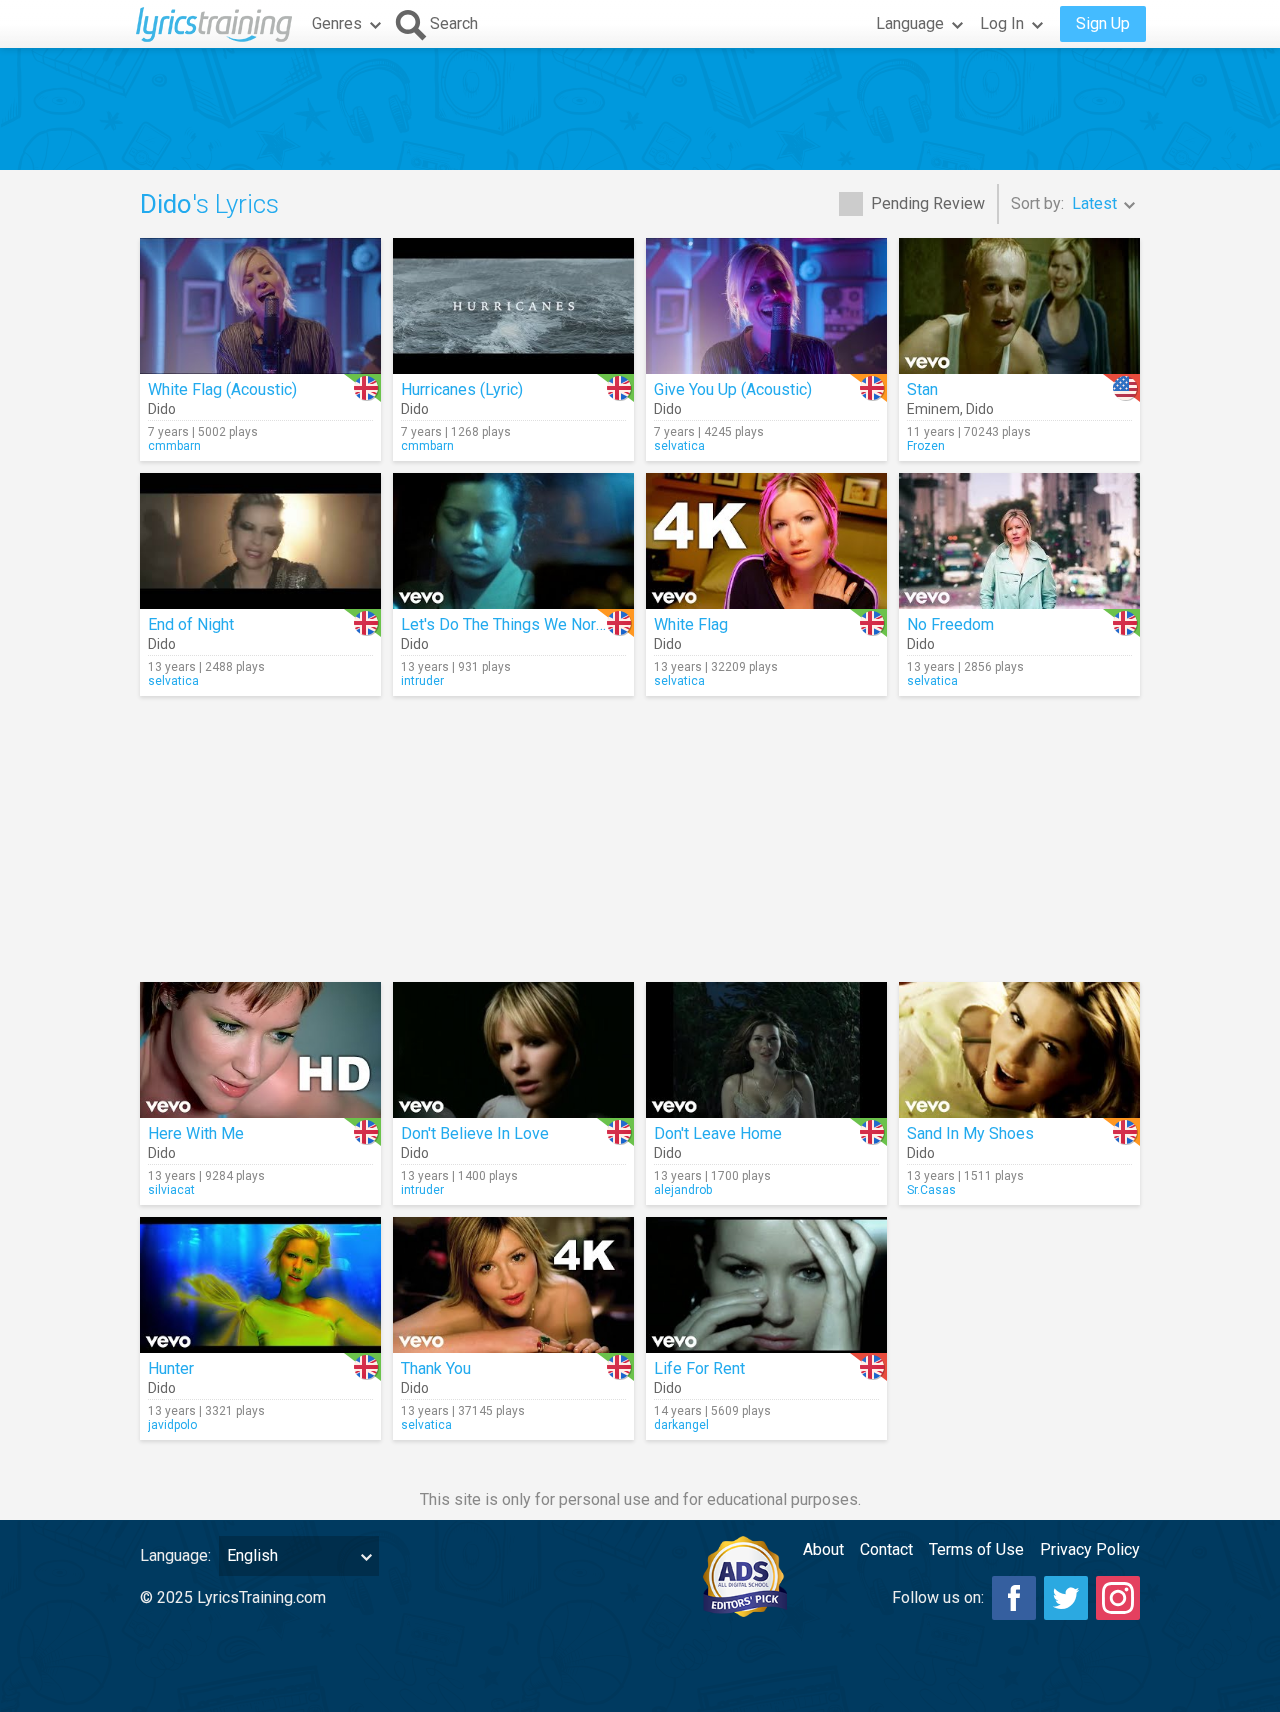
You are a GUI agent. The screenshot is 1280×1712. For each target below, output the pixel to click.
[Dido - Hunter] (260, 1285)
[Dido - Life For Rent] (766, 1285)
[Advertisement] (640, 109)
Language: (175, 1555)
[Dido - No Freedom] (1019, 541)
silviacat (171, 1190)
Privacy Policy (1090, 1549)
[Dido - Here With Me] (260, 1050)
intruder (422, 681)
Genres (337, 23)
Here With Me (196, 1133)
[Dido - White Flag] (766, 541)
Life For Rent (699, 1368)
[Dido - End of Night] (260, 541)
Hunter (171, 1368)
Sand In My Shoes (970, 1133)
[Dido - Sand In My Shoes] (1019, 1050)
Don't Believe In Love (475, 1133)
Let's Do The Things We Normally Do (529, 624)
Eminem (933, 409)
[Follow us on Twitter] (1066, 1598)
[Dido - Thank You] (513, 1285)
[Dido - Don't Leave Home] (766, 1050)
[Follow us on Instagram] (1118, 1598)
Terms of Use (976, 1549)
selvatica (679, 446)
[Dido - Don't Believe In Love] (513, 1050)
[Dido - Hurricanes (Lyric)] (513, 306)
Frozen (926, 446)
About (823, 1549)
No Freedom (950, 624)
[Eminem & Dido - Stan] (1019, 306)
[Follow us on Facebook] (1014, 1598)
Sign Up (1103, 23)
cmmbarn (174, 446)
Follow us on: (938, 1597)
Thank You (436, 1368)
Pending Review (928, 203)
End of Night (191, 624)
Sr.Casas (931, 1190)
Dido (162, 409)
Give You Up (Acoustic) (733, 389)
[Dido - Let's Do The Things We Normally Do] (513, 541)
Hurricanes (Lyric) (462, 389)
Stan (922, 389)
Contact (886, 1549)
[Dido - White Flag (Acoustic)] (260, 306)
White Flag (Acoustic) (222, 389)
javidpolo (172, 1425)
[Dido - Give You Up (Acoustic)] (766, 306)
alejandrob (683, 1190)
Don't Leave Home (718, 1133)
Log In (1002, 23)
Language (910, 23)
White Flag (691, 624)
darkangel (681, 1425)
